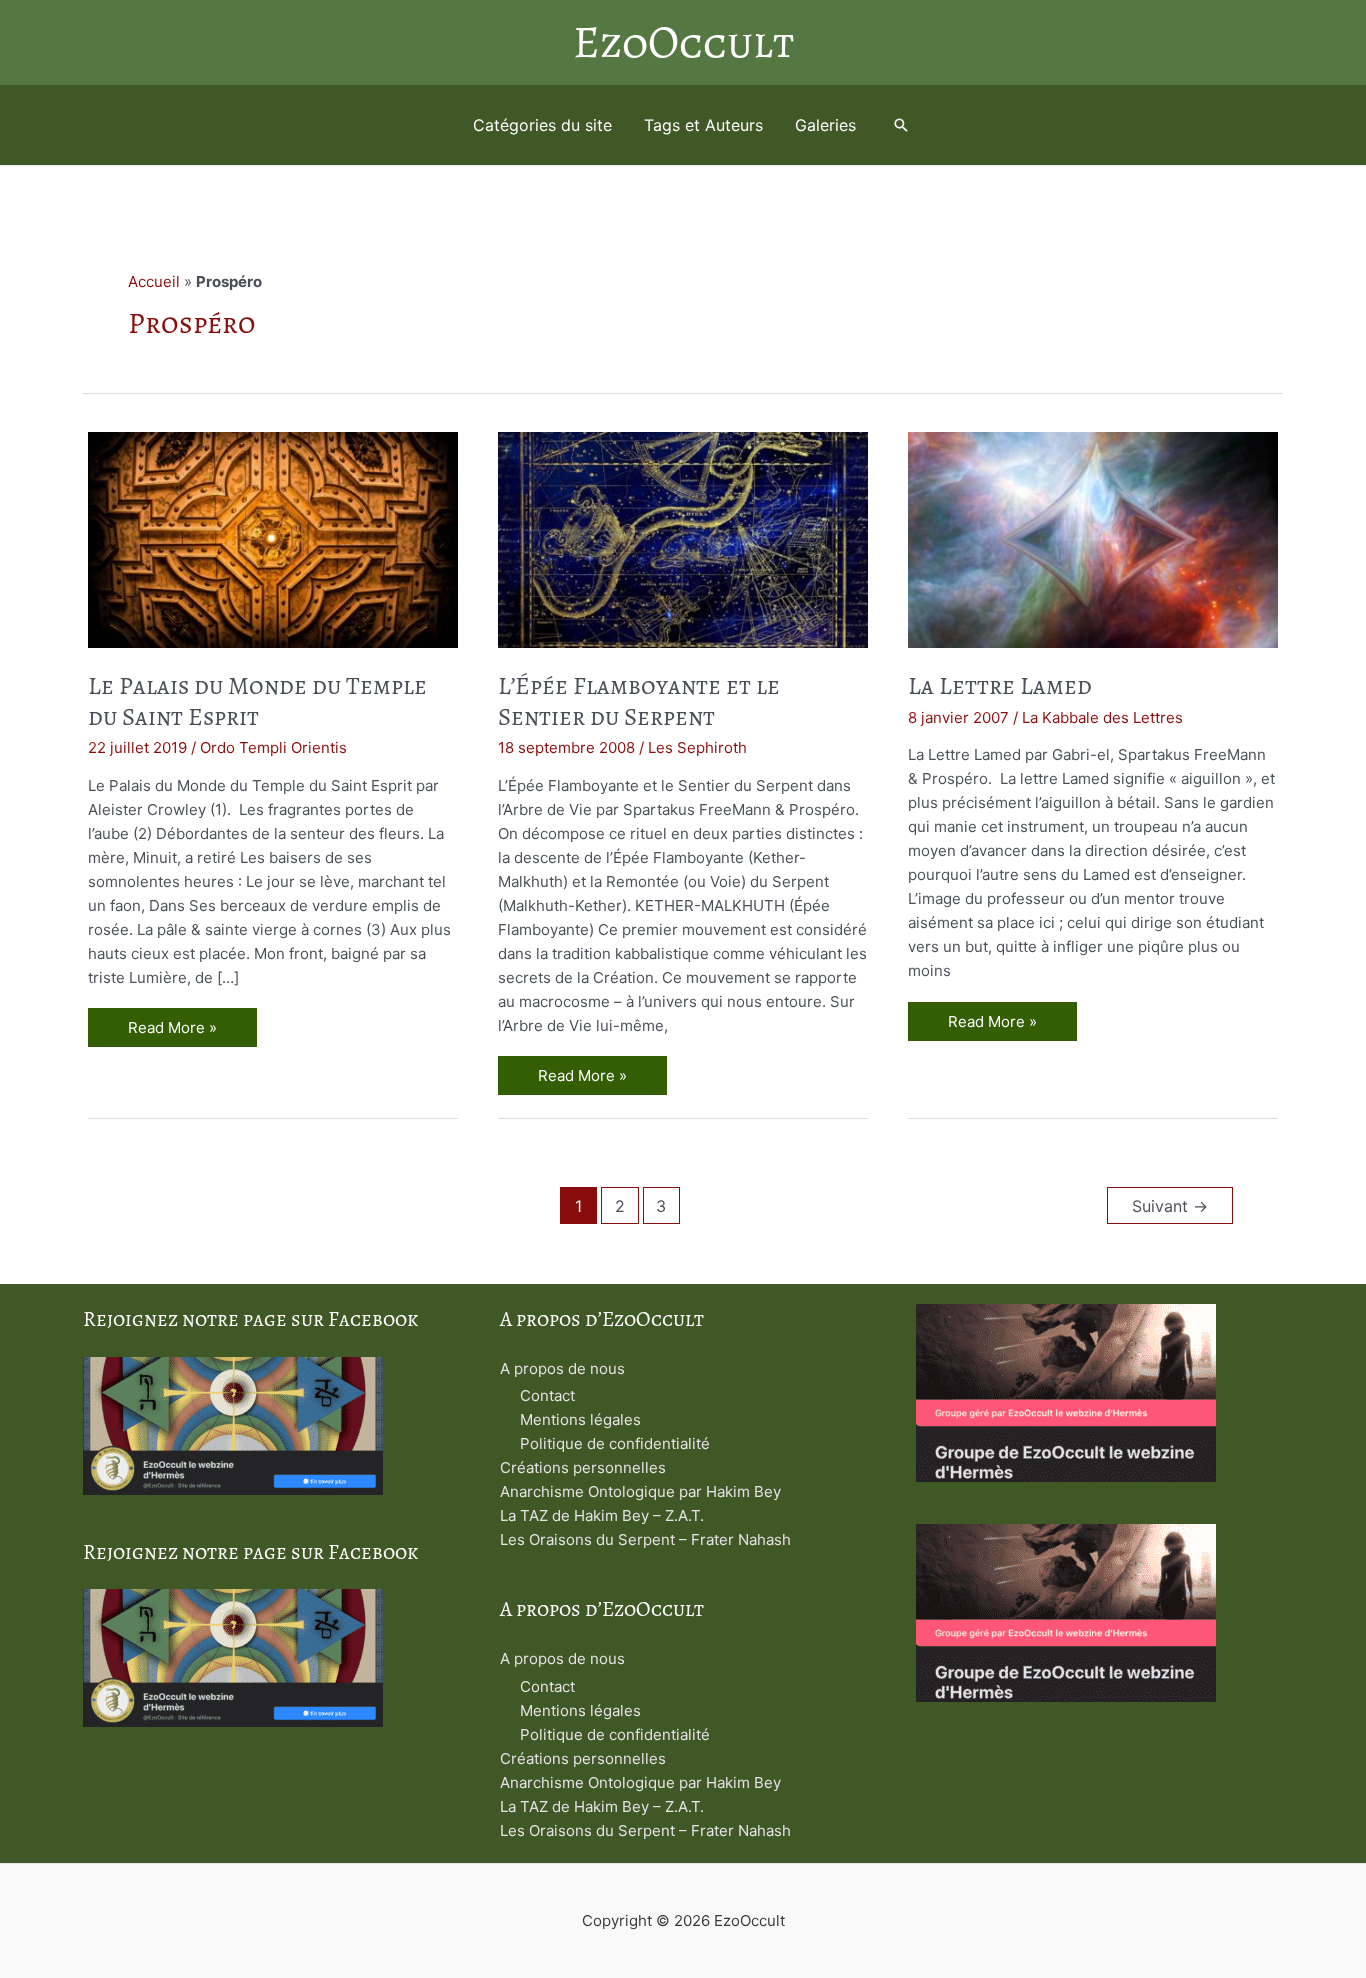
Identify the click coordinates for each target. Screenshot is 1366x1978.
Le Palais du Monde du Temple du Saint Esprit (257, 701)
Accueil (154, 281)
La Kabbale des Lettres (1102, 717)
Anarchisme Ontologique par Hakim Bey (640, 1491)
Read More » (172, 1030)
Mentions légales (580, 1419)
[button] (901, 125)
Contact (547, 1395)
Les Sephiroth (697, 747)
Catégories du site (542, 125)
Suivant (1170, 1206)
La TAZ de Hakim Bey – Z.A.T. (602, 1515)
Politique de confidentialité (615, 1443)
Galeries (825, 125)
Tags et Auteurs (703, 125)
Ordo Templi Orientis (273, 747)
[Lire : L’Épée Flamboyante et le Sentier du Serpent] (683, 538)
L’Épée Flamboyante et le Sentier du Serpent (639, 701)
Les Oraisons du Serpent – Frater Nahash (645, 1539)
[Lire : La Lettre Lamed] (1093, 538)
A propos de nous (562, 1368)
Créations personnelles (583, 1467)
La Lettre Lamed (1000, 686)
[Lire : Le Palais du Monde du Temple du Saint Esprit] (273, 538)
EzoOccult (683, 42)
